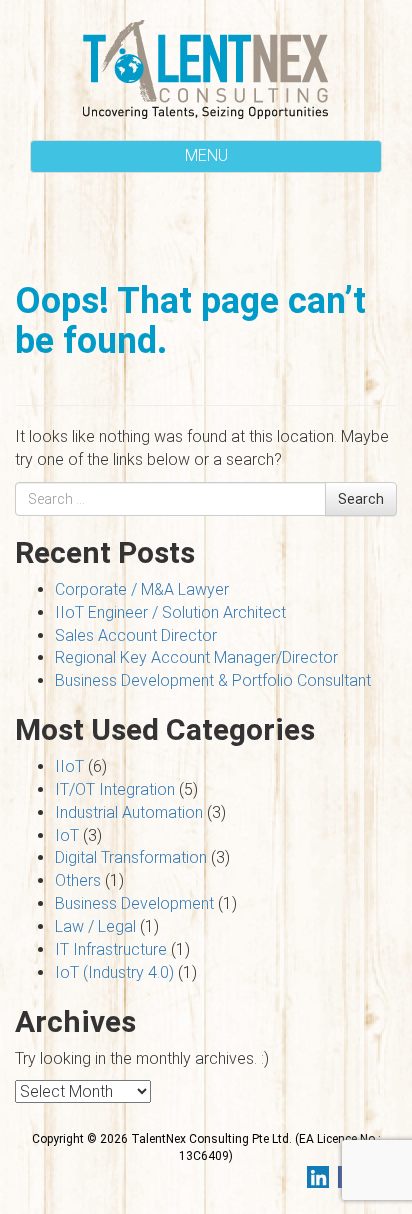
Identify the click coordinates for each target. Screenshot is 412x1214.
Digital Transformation (131, 857)
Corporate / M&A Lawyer (142, 589)
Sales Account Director (136, 635)
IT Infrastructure (111, 949)
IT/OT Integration (115, 789)
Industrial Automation (129, 812)
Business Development (134, 903)
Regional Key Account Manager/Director (196, 657)
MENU (206, 155)
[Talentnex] (206, 68)
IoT (67, 835)
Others (78, 880)
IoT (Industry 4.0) (114, 972)
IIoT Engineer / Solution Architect (170, 612)
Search (361, 499)
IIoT (69, 766)
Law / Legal (95, 926)
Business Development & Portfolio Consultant (213, 680)
